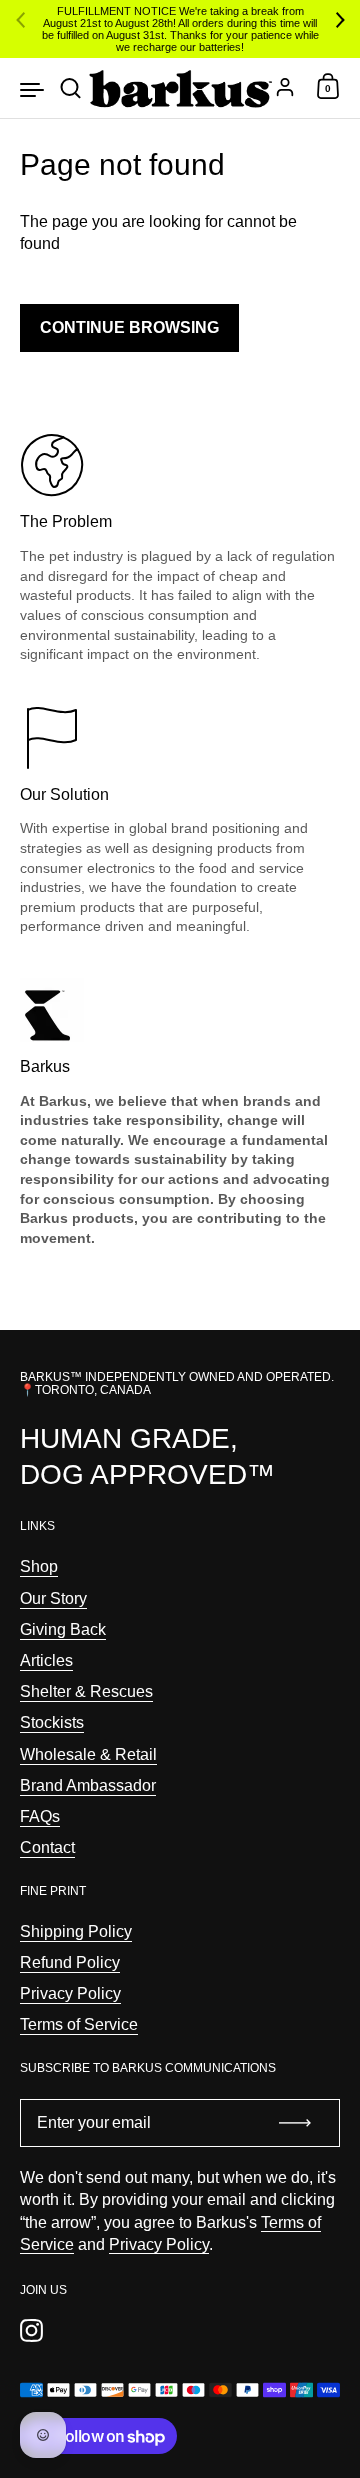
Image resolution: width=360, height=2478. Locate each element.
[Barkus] (180, 88)
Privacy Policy (159, 2244)
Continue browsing (129, 327)
